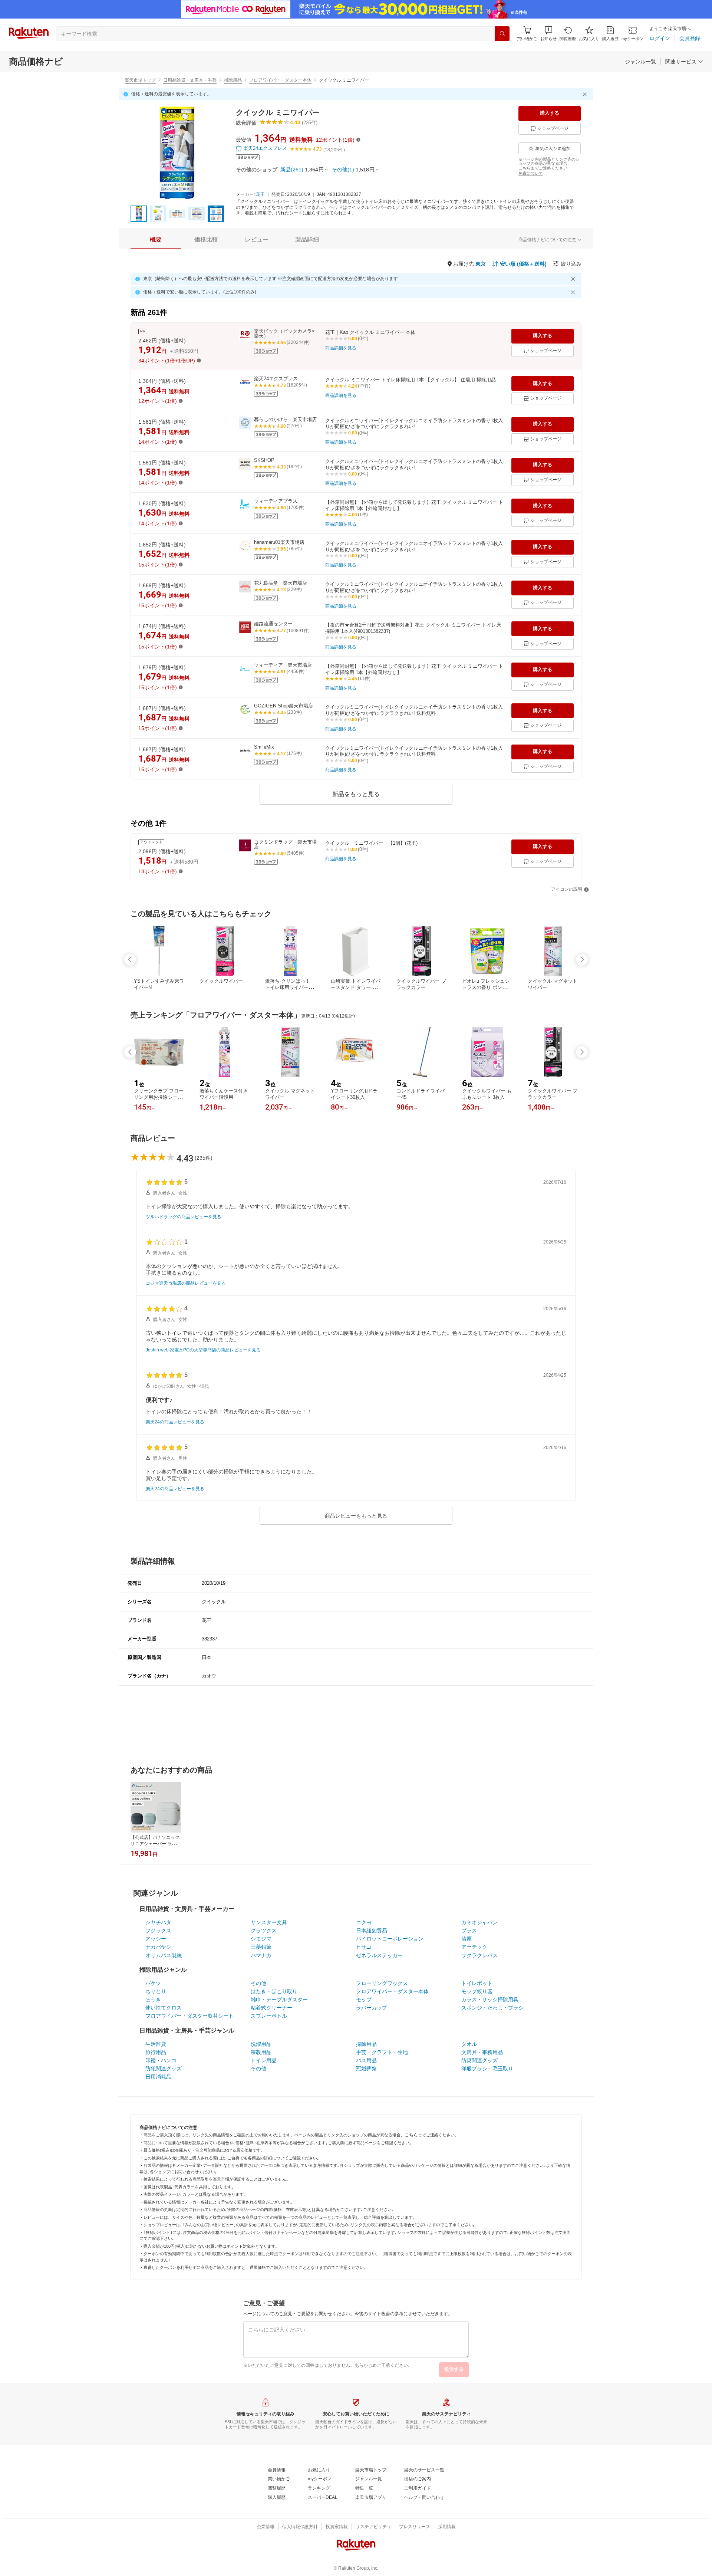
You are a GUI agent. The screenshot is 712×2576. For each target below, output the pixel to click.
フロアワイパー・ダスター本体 (280, 80)
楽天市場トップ (140, 80)
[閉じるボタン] (586, 94)
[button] (548, 34)
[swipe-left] (130, 960)
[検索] (502, 34)
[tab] (156, 240)
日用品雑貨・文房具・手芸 (190, 80)
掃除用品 (233, 80)
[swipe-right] (582, 960)
